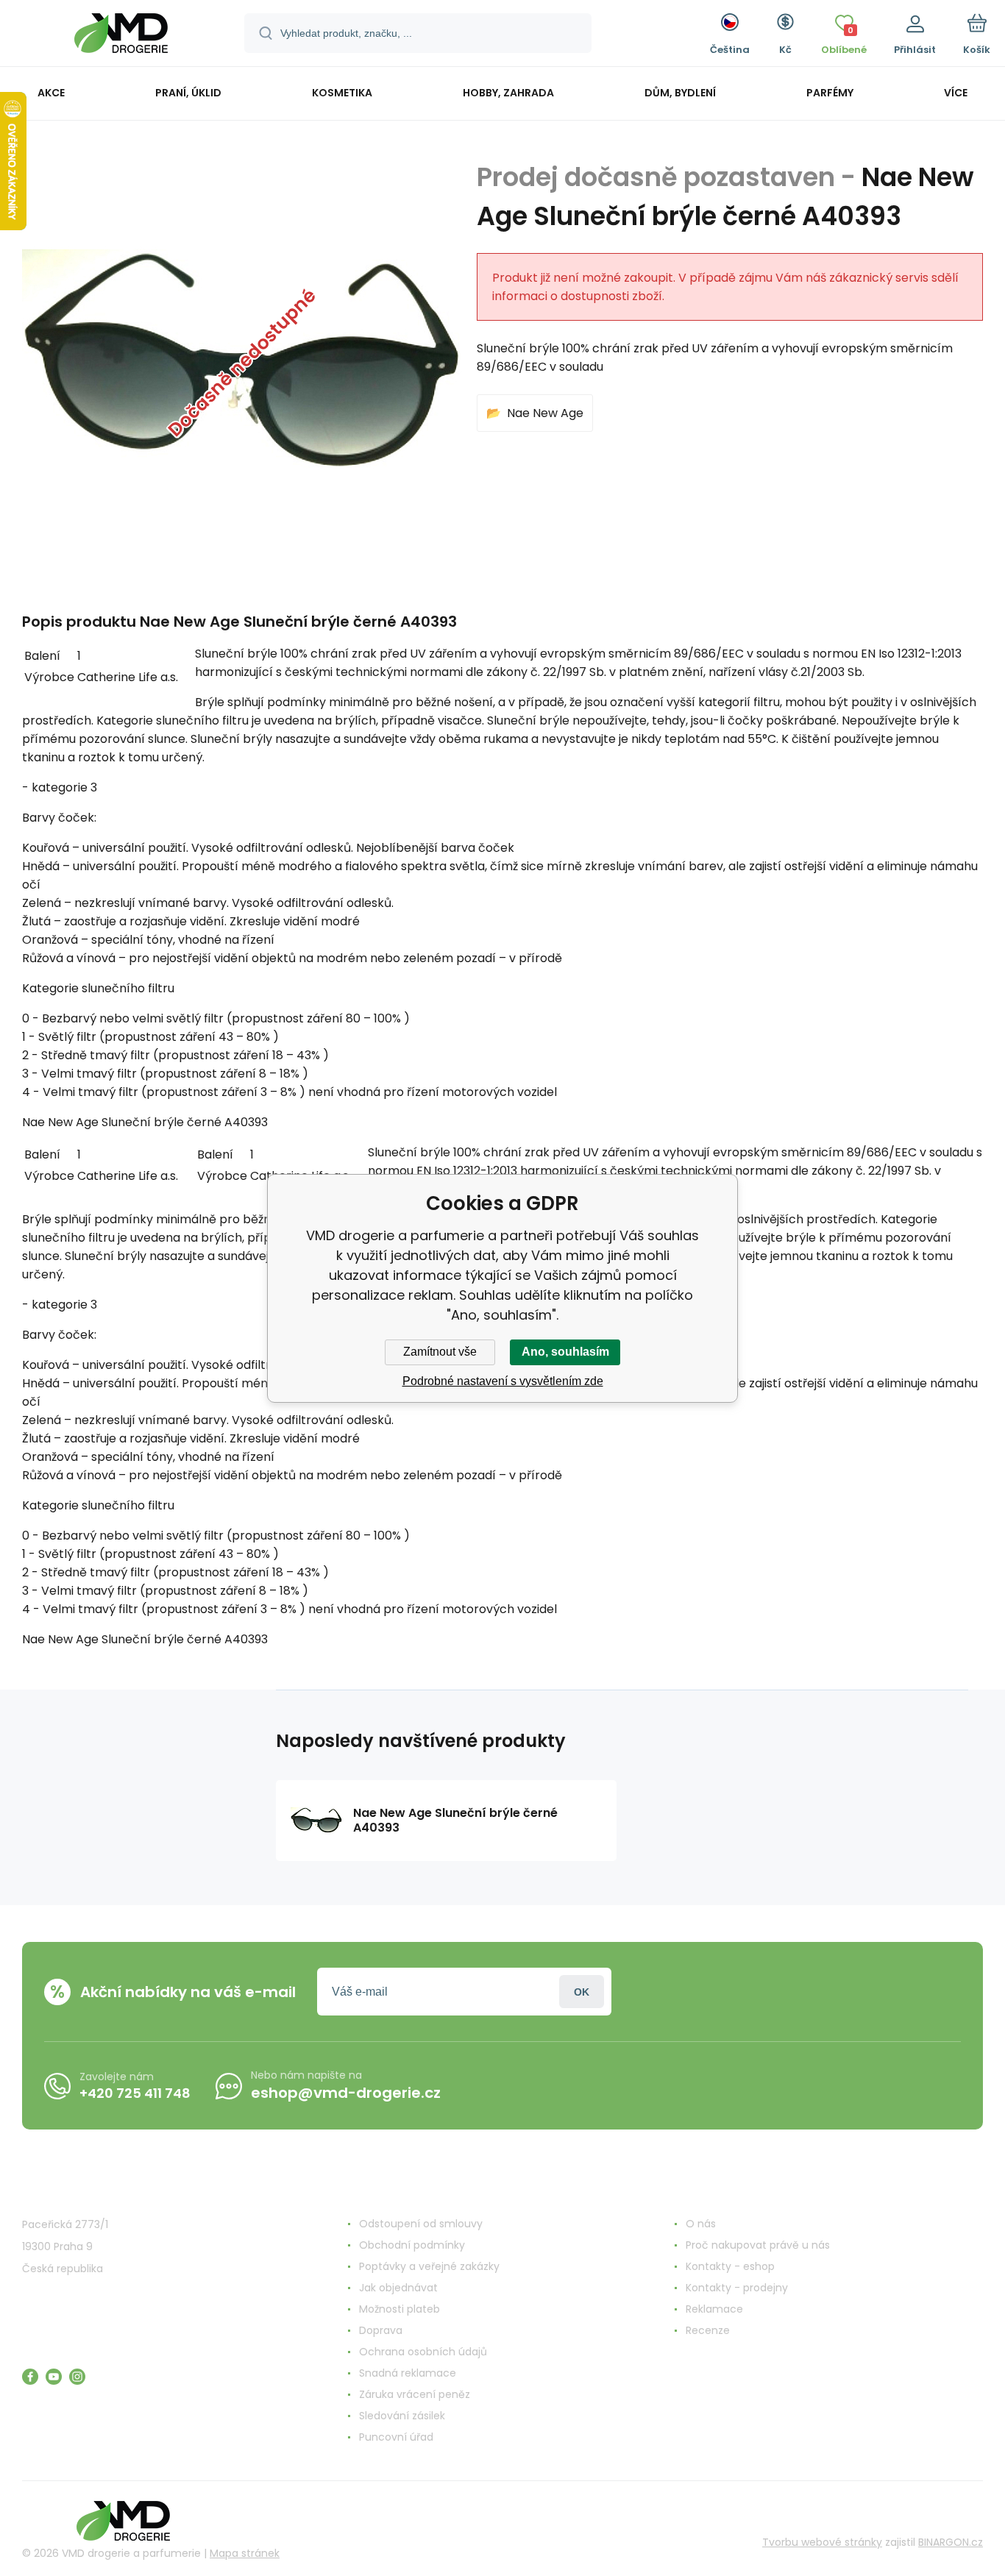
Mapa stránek (245, 2553)
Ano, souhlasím (565, 1352)
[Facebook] (30, 2377)
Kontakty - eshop (730, 2266)
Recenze (708, 2330)
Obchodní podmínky (412, 2245)
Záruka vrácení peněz (415, 2394)
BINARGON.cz (951, 2542)
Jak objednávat (398, 2288)
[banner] (121, 35)
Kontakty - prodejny (737, 2288)
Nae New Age (545, 413)
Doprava (381, 2330)
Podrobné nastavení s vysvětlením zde (503, 1381)
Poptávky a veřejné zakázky (429, 2266)
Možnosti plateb (399, 2309)
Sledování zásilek (402, 2416)
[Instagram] (77, 2377)
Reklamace (714, 2309)
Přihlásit (582, 1992)
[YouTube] (54, 2377)
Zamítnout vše (440, 1352)
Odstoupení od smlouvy (421, 2224)
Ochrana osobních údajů (423, 2352)
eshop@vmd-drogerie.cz (346, 2093)
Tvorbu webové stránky (822, 2542)
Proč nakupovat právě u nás (758, 2245)
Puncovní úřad (396, 2437)
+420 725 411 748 (135, 2093)
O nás (701, 2224)
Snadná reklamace (408, 2373)
